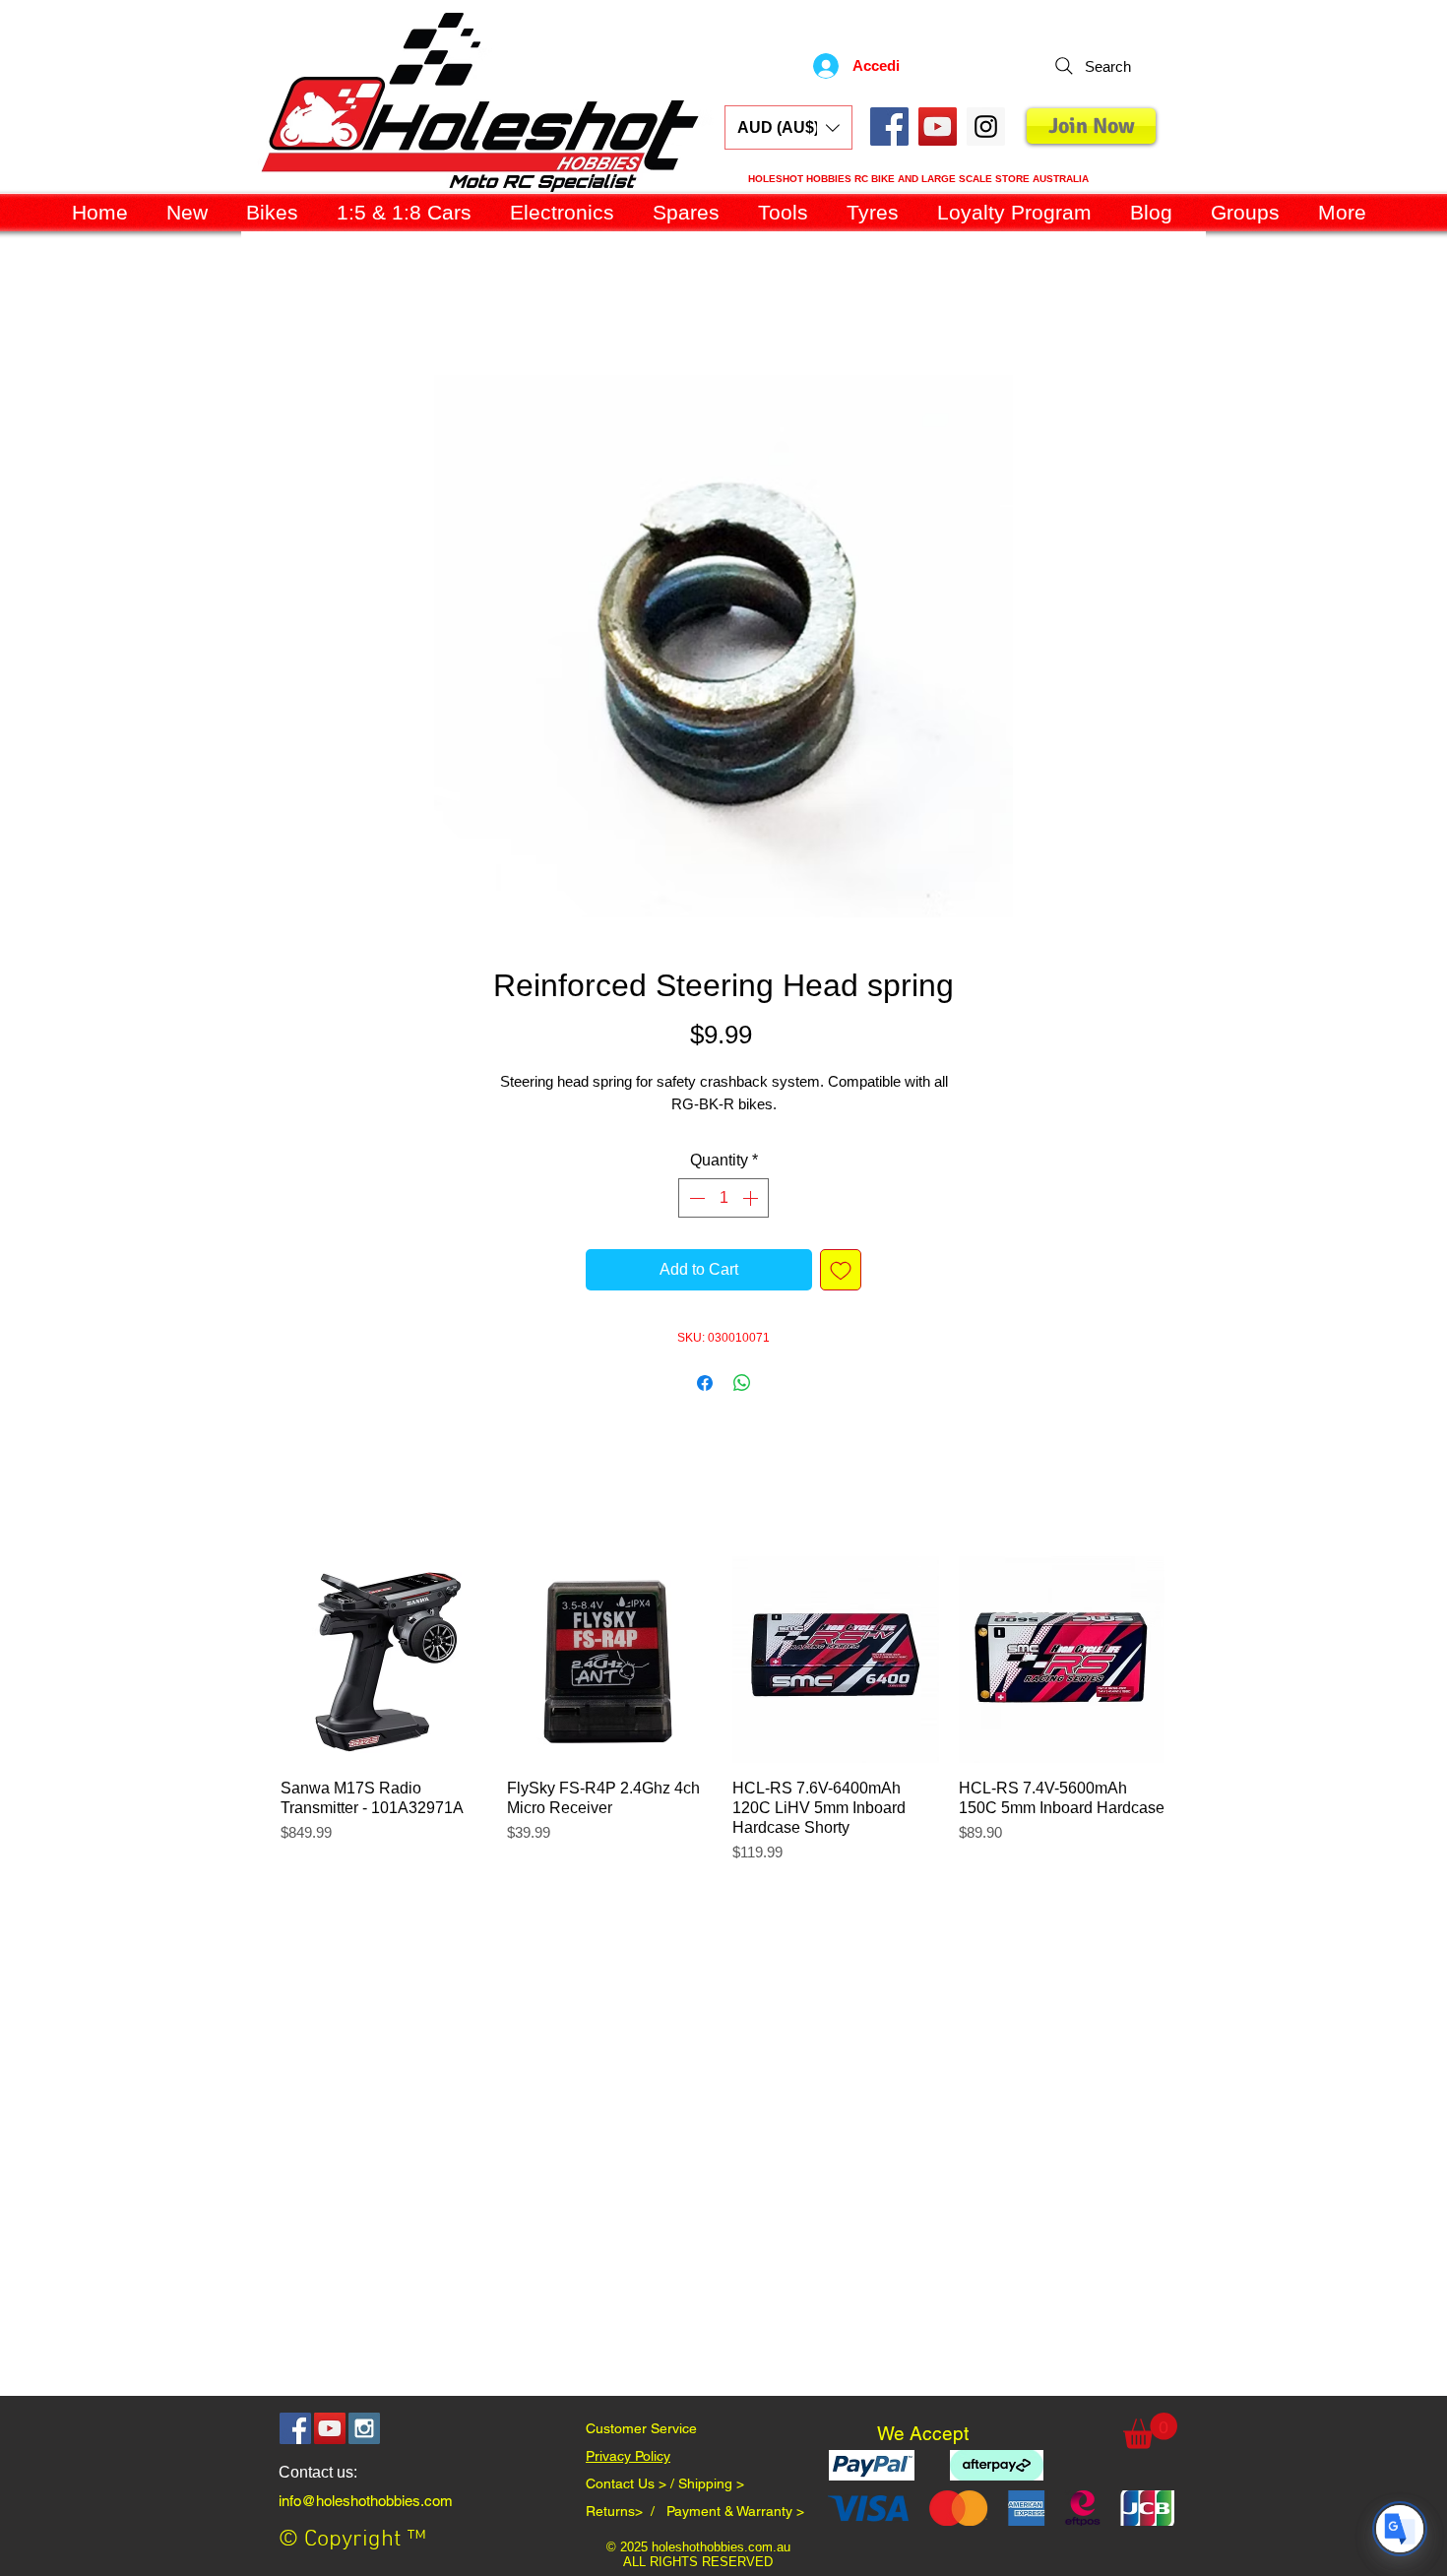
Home (262, 308)
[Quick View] (384, 1664)
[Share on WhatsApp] (742, 1387)
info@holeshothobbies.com (366, 2505)
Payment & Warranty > (735, 2515)
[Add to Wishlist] (841, 1274)
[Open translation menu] (1400, 2529)
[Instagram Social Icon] (364, 2432)
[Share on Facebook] (705, 1387)
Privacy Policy (628, 2460)
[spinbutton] (723, 1202)
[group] (723, 1724)
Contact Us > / (632, 2487)
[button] (788, 127)
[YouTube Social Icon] (938, 126)
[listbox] (788, 127)
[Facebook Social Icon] (889, 126)
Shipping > (711, 2487)
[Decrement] (695, 1202)
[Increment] (752, 1202)
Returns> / (626, 2515)
